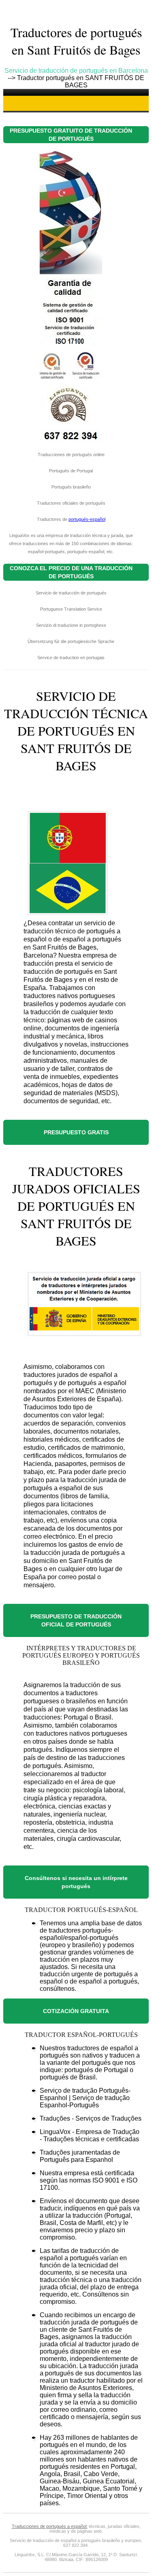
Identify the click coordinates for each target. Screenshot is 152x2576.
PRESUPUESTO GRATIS (76, 1132)
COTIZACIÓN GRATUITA (76, 2011)
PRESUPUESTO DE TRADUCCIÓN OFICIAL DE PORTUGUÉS (76, 1620)
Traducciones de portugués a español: (50, 2526)
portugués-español (87, 519)
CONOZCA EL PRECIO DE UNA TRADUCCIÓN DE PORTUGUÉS (71, 572)
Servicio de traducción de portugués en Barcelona (76, 71)
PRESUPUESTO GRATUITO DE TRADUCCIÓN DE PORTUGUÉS (71, 135)
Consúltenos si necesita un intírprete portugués (76, 1882)
